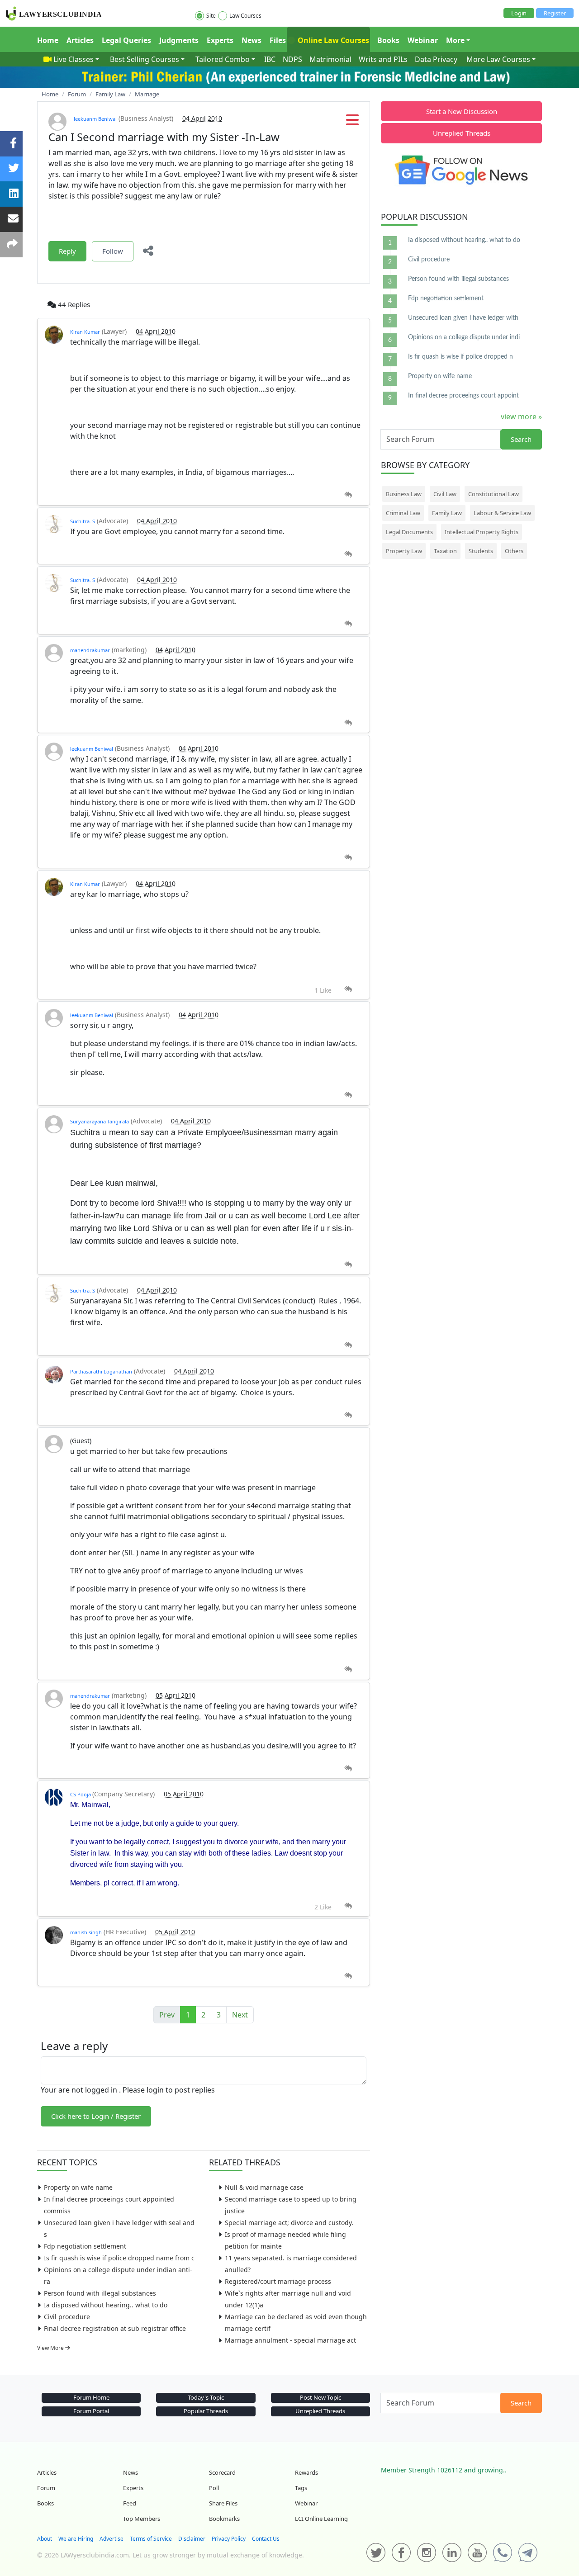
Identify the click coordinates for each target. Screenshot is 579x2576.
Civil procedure (67, 2317)
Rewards (306, 2472)
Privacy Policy (229, 2539)
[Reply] (348, 495)
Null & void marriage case (264, 2187)
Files (278, 40)
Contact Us (266, 2539)
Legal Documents (409, 532)
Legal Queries (126, 40)
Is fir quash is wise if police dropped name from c (119, 2258)
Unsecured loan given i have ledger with (463, 318)
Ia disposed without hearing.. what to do (106, 2305)
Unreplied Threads (462, 133)
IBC (270, 59)
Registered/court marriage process (278, 2281)
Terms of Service (151, 2539)
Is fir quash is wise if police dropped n (460, 357)
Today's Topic (206, 2397)
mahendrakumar (90, 650)
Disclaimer (192, 2539)
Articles (80, 40)
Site (211, 16)
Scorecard (222, 2472)
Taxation (445, 551)
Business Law (404, 494)
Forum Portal (91, 2411)
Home (48, 40)
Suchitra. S (83, 521)
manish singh (86, 1932)
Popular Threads (206, 2411)
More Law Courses (498, 59)
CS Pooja (81, 1794)
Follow (113, 251)
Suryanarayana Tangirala (100, 1121)
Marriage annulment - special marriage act (290, 2340)
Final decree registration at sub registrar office (115, 2328)
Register (555, 13)
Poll (214, 2488)
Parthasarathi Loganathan (101, 1371)
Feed (130, 2503)
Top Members (142, 2519)
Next (240, 2015)
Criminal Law (403, 513)
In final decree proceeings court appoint (463, 396)
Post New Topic (320, 2397)
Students (481, 551)
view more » (521, 417)
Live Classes (74, 59)
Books (388, 40)
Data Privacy (436, 59)
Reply (67, 251)
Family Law (447, 513)
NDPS (292, 59)
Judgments (179, 40)
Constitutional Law (494, 494)
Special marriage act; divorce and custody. (289, 2223)
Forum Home (91, 2397)
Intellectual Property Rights (482, 532)
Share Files (223, 2503)
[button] (352, 123)
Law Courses (245, 16)
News (252, 40)
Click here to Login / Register (96, 2116)
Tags (301, 2488)
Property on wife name (78, 2187)
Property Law (404, 551)
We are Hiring (76, 2539)
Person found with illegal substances (100, 2293)
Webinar (423, 40)
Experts (220, 40)
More (455, 40)
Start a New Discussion (462, 111)
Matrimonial (330, 59)
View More (51, 2348)
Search (521, 439)
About (45, 2539)
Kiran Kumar (85, 332)
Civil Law (445, 494)
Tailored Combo (223, 59)
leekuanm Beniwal (95, 119)
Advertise (112, 2539)
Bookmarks (224, 2519)
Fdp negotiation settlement (85, 2246)
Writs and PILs (383, 59)
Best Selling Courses (145, 59)
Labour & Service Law (502, 513)
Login (519, 13)
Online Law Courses (332, 40)
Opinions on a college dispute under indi (464, 337)
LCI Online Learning (321, 2519)
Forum (46, 2488)
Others (514, 551)
